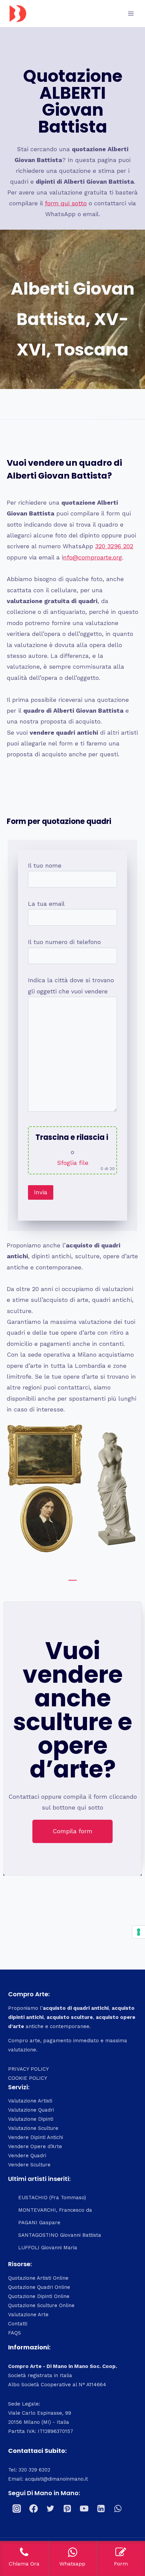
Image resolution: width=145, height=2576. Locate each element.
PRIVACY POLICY (28, 2069)
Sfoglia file (73, 1163)
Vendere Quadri (27, 2156)
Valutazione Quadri (31, 2110)
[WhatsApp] (118, 2509)
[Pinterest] (67, 2509)
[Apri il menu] (131, 13)
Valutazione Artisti (30, 2101)
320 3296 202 (114, 546)
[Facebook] (33, 2509)
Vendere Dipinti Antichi (36, 2137)
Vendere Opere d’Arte (35, 2146)
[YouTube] (84, 2509)
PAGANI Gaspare (39, 2223)
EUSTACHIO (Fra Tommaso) (52, 2198)
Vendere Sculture (29, 2165)
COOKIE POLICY (28, 2078)
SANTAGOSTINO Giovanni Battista (60, 2235)
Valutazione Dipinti (31, 2119)
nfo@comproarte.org (93, 557)
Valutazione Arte (28, 2315)
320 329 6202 (34, 2470)
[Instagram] (17, 2509)
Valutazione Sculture (33, 2128)
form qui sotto (66, 203)
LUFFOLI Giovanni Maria (48, 2248)
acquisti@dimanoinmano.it (56, 2479)
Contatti (18, 2324)
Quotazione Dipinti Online (39, 2296)
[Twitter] (50, 2509)
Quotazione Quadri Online (39, 2287)
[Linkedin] (101, 2509)
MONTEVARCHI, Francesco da (55, 2210)
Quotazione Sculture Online (41, 2305)
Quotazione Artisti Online (38, 2278)
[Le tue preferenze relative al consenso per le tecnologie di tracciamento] (139, 1932)
